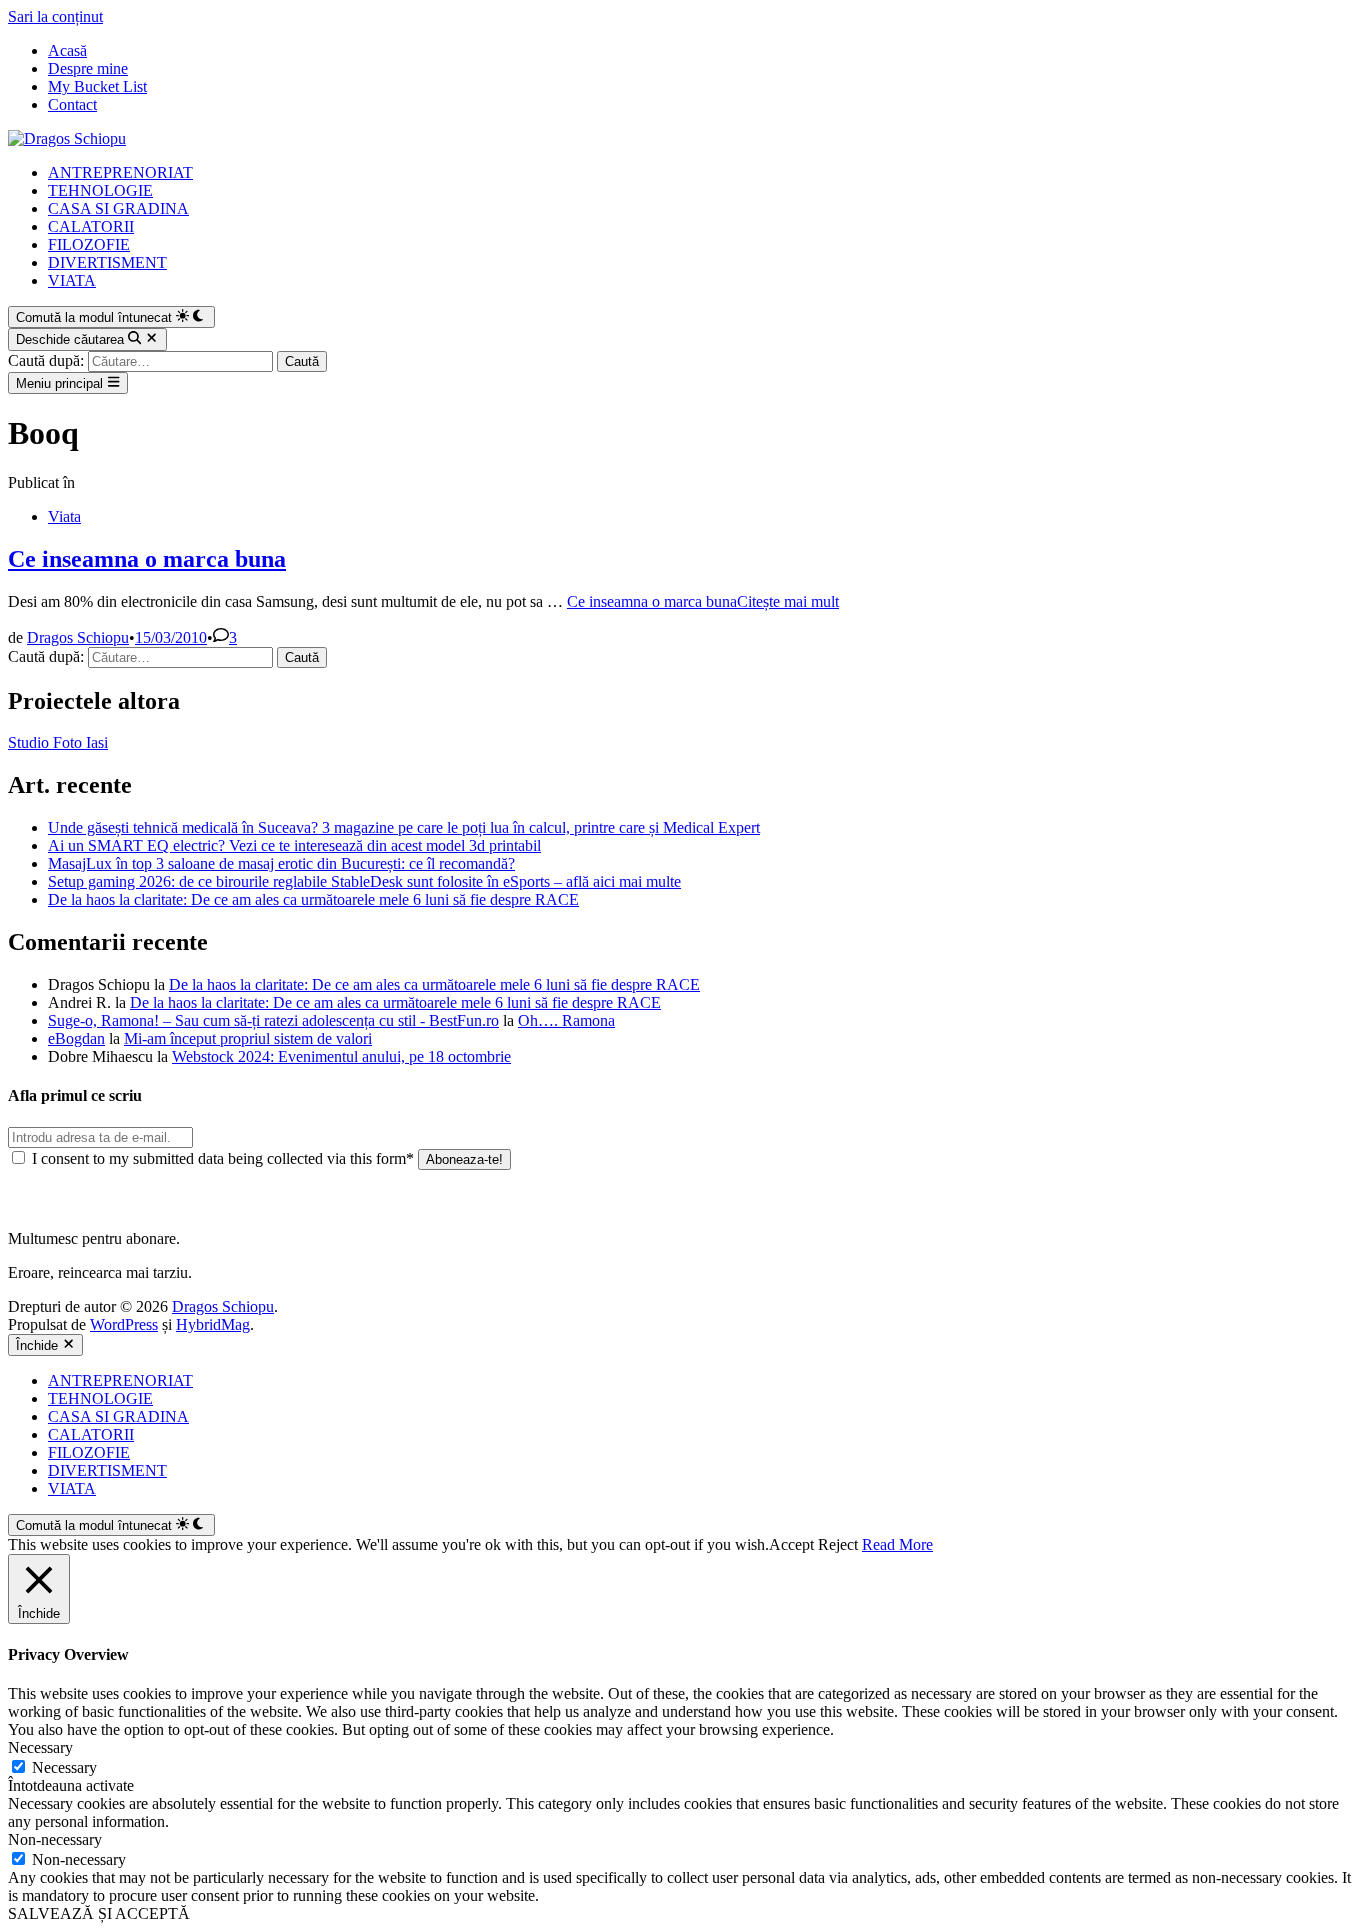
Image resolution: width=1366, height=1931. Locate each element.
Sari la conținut (55, 16)
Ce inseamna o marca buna (147, 559)
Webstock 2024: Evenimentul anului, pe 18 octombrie (341, 1056)
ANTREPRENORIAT (120, 172)
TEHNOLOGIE (100, 190)
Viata (64, 516)
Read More (897, 1544)
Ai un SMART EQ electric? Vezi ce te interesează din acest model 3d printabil (294, 845)
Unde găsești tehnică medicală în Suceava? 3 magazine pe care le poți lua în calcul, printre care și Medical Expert (404, 827)
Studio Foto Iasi (58, 742)
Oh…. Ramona (566, 1020)
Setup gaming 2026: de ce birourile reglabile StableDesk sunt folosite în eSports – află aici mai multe (364, 881)
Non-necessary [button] (55, 1839)
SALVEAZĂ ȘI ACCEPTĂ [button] (99, 1913)
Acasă (67, 50)
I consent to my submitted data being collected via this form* (223, 1158)
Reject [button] (838, 1544)
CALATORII (91, 226)
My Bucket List (97, 86)
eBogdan (76, 1038)
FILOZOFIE (89, 244)
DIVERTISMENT (107, 262)
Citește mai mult (703, 601)
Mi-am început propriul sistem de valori (248, 1038)
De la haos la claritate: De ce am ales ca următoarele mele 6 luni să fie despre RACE (313, 899)
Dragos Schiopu (78, 637)
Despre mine (88, 68)
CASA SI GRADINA (118, 208)
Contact (72, 104)
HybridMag (213, 1324)
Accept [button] (791, 1544)
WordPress (124, 1324)
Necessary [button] (40, 1747)
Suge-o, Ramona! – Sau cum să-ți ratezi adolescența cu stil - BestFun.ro (273, 1020)
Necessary (64, 1767)
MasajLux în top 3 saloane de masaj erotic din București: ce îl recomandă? (281, 863)
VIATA (72, 280)
